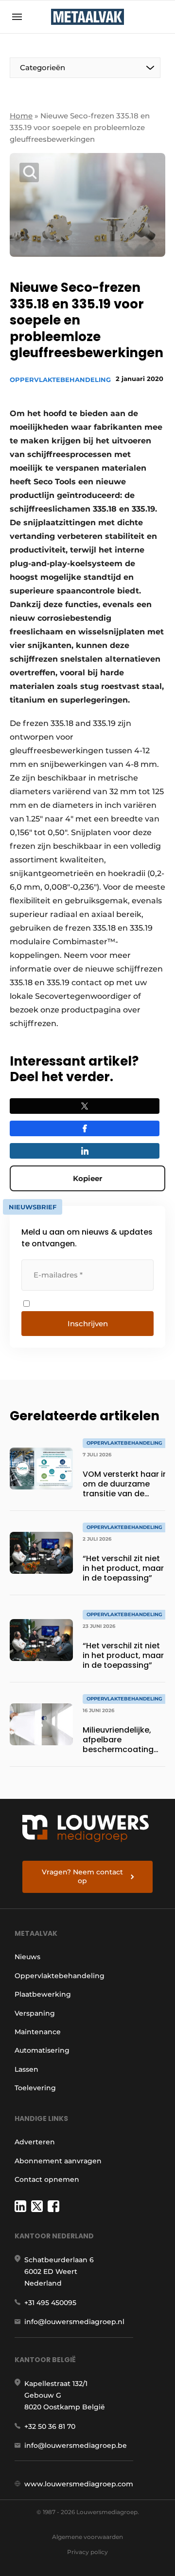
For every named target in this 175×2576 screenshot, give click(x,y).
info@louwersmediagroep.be (76, 2445)
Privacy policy (87, 2552)
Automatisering (42, 2050)
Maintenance (38, 2032)
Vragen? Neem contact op (82, 1876)
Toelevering (35, 2088)
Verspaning (35, 2013)
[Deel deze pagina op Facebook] (85, 1128)
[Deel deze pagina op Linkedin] (85, 1151)
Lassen (26, 2069)
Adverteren (35, 2142)
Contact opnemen (47, 2179)
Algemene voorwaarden (87, 2537)
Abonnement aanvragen (58, 2161)
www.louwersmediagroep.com (79, 2484)
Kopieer (87, 1178)
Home (21, 116)
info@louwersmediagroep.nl (74, 2322)
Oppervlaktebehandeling (60, 380)
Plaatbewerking (43, 1994)
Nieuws (27, 1957)
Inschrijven (88, 1324)
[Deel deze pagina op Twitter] (85, 1106)
